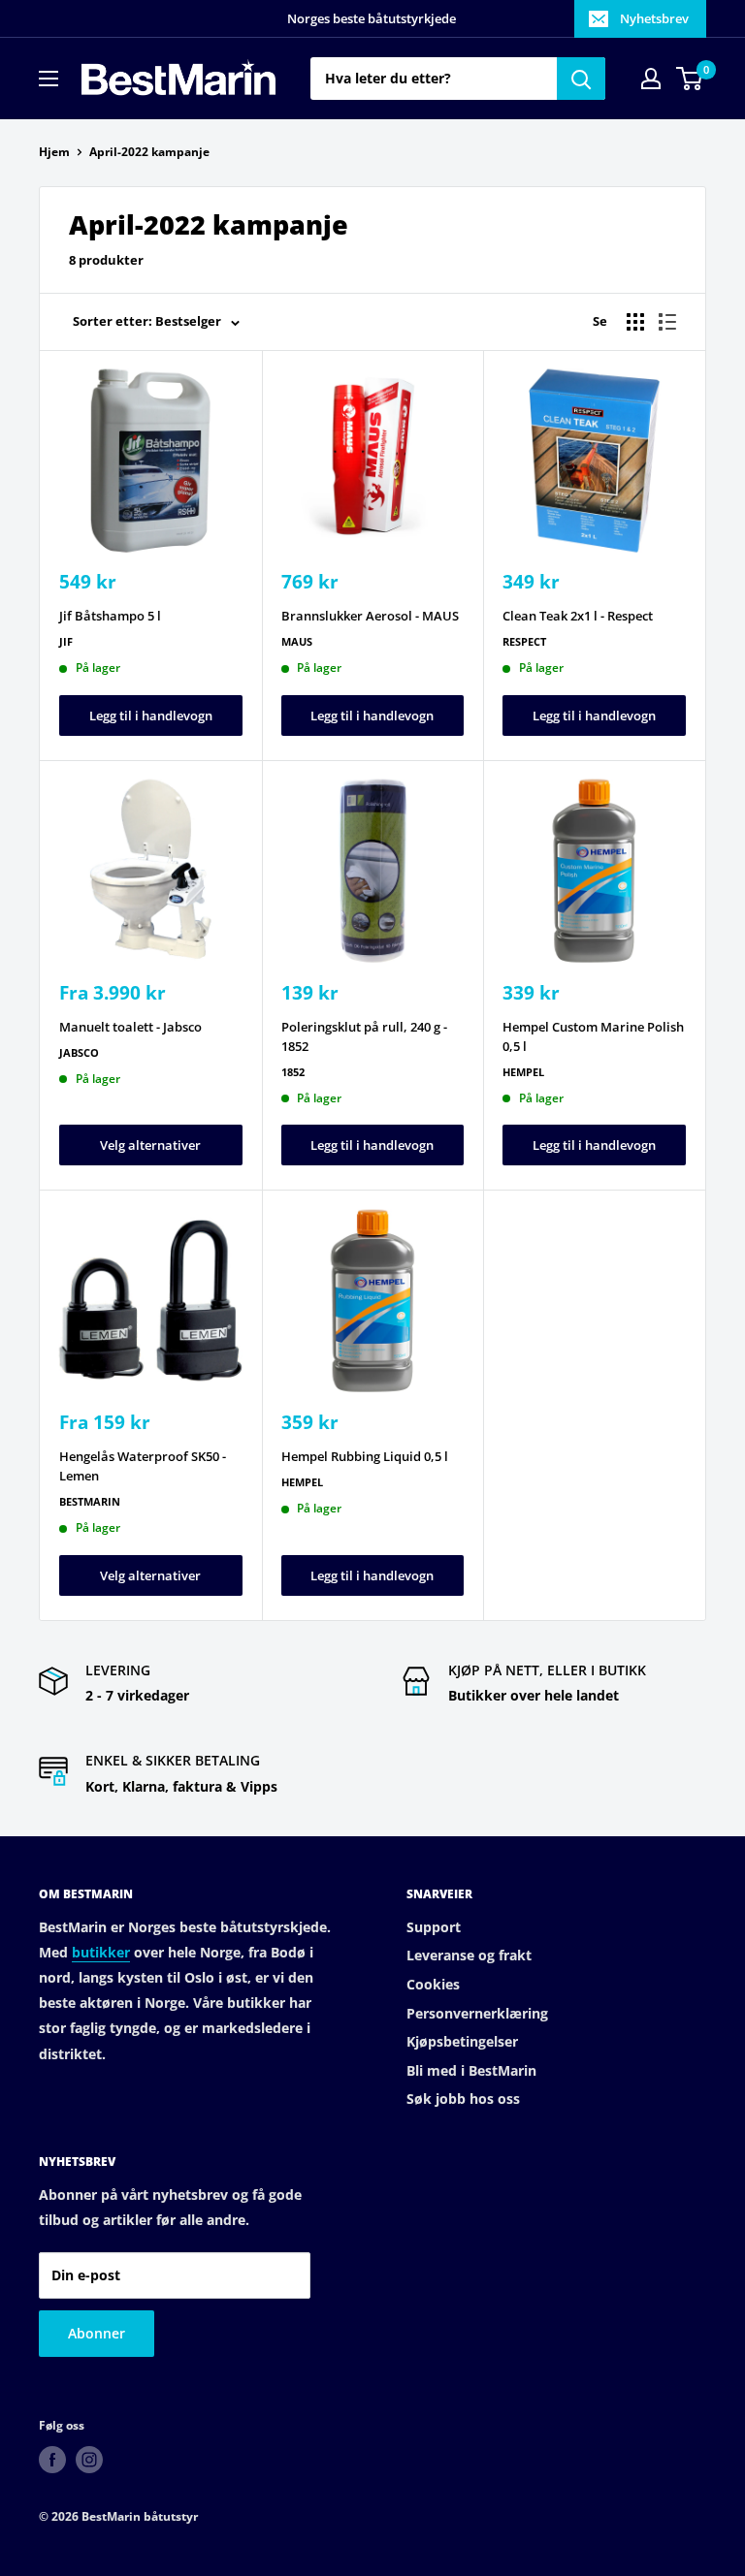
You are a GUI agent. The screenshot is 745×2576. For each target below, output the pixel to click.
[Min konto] (651, 79)
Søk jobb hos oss (463, 2099)
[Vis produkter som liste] (667, 322)
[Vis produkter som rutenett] (635, 322)
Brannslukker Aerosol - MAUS (370, 616)
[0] (690, 79)
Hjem (54, 152)
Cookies (433, 1984)
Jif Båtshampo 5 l (110, 616)
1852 (293, 1072)
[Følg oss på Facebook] (52, 2460)
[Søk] (581, 79)
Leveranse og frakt (469, 1955)
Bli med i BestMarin (471, 2070)
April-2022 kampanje (149, 152)
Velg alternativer (150, 1145)
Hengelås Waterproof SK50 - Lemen (143, 1466)
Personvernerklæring (477, 2013)
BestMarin (90, 1501)
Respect (524, 641)
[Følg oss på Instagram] (89, 2460)
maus (297, 641)
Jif (66, 641)
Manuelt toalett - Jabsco (130, 1027)
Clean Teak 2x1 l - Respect (578, 616)
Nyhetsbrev (654, 18)
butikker (101, 1952)
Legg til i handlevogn (151, 716)
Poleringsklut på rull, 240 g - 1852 (364, 1036)
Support (434, 1927)
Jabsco (79, 1052)
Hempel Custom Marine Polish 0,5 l (593, 1036)
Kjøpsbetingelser (462, 2041)
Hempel (523, 1072)
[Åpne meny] (49, 79)
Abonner (97, 2333)
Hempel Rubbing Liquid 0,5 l (365, 1456)
